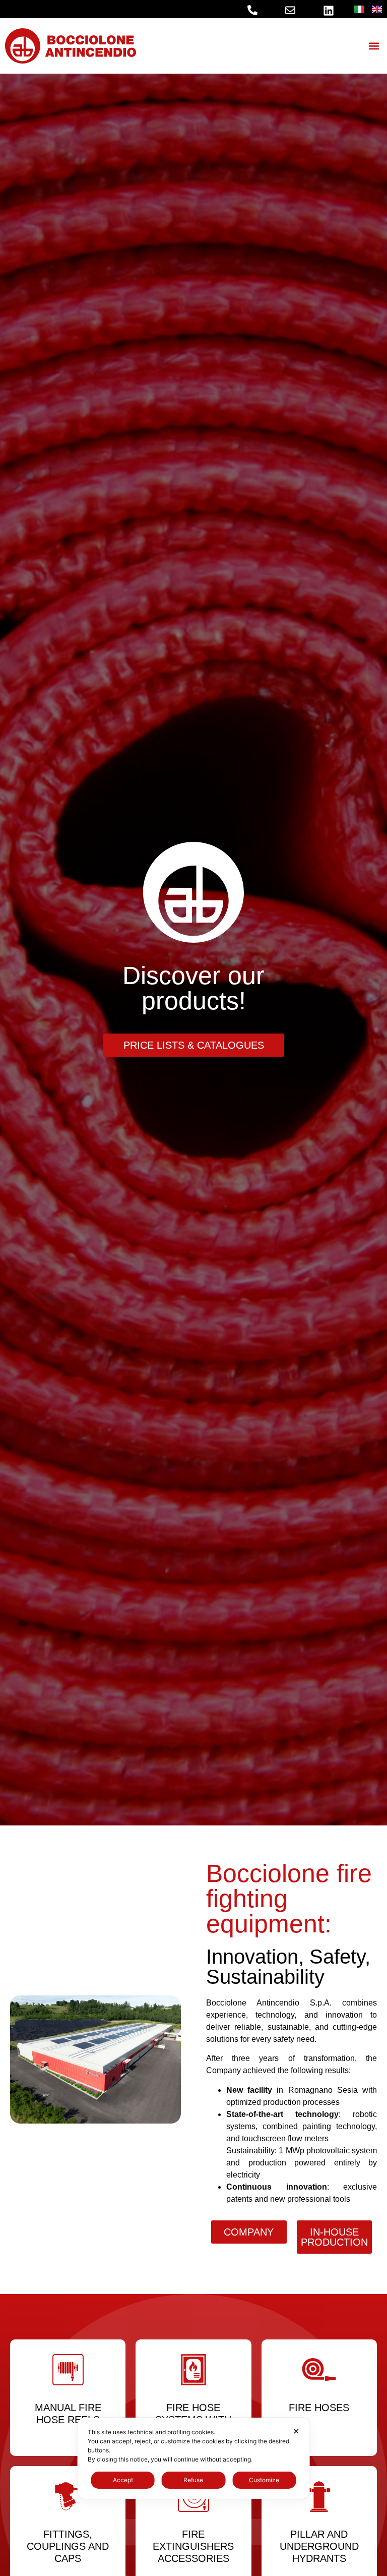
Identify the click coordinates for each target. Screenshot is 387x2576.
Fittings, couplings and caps (68, 2546)
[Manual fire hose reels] (68, 2370)
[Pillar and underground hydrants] (319, 2496)
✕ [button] (296, 2431)
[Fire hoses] (319, 2370)
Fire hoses (319, 2408)
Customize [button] (264, 2480)
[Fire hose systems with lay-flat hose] (193, 2370)
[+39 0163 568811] (252, 10)
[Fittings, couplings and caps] (68, 2496)
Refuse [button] (193, 2480)
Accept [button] (123, 2480)
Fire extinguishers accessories (193, 2546)
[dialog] (194, 2458)
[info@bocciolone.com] (290, 10)
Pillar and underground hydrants (319, 2546)
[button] (374, 46)
